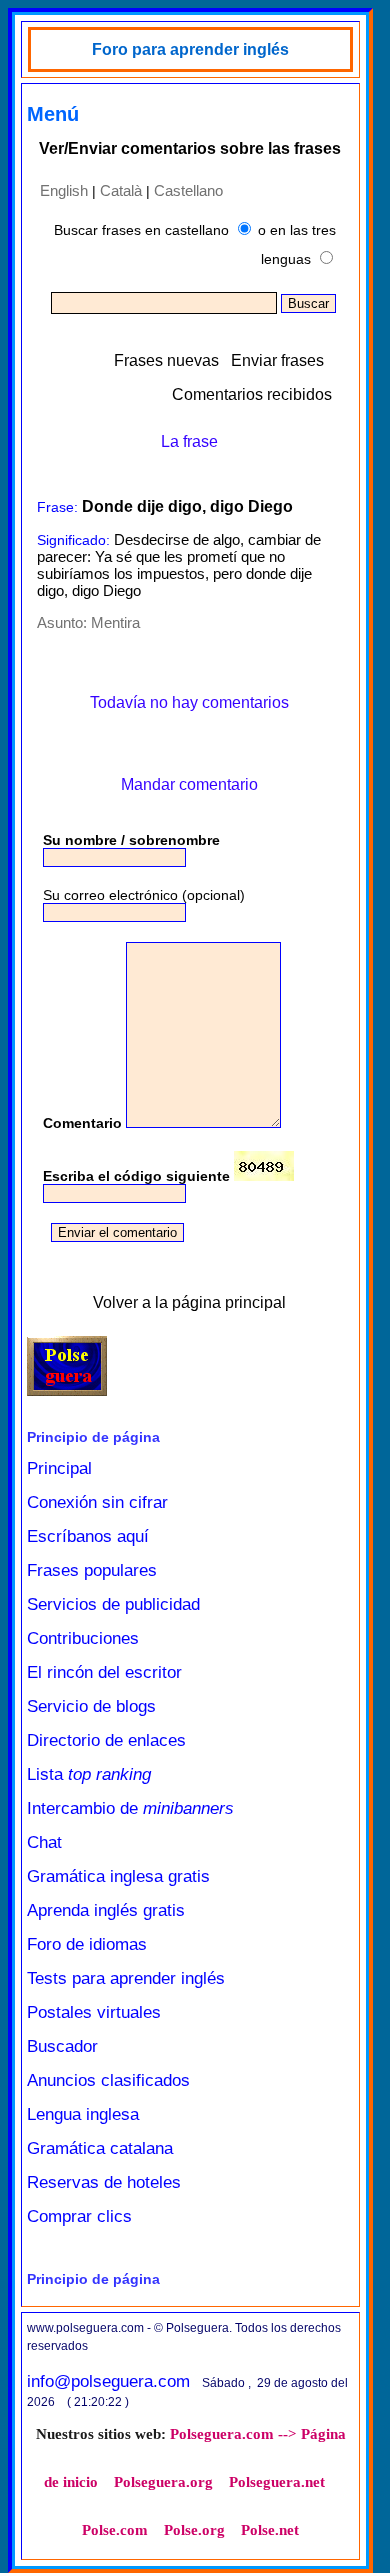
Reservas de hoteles (104, 2182)
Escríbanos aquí (88, 1536)
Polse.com (115, 2530)
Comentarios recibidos (252, 394)
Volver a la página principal (189, 1302)
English (64, 190)
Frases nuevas (166, 360)
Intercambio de (130, 1808)
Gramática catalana (100, 2148)
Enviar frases (277, 360)
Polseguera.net (277, 2482)
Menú (53, 114)
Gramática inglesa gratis (118, 1876)
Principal (59, 1468)
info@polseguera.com (108, 2381)
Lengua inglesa (83, 2114)
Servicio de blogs (91, 1706)
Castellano (188, 190)
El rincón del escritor (104, 1672)
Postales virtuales (94, 2012)
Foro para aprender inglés (190, 49)
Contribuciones (83, 1638)
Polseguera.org (163, 2482)
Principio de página (93, 1437)
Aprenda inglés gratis (106, 1910)
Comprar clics (79, 2216)
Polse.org (194, 2530)
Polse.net (270, 2530)
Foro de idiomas (87, 1944)
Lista (89, 1774)
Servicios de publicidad (113, 1604)
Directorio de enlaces (106, 1740)
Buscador (62, 2046)
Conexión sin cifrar (97, 1502)
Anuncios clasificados (108, 2080)
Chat (44, 1842)
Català (121, 190)
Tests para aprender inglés (126, 1978)
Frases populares (92, 1570)
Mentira (115, 622)
